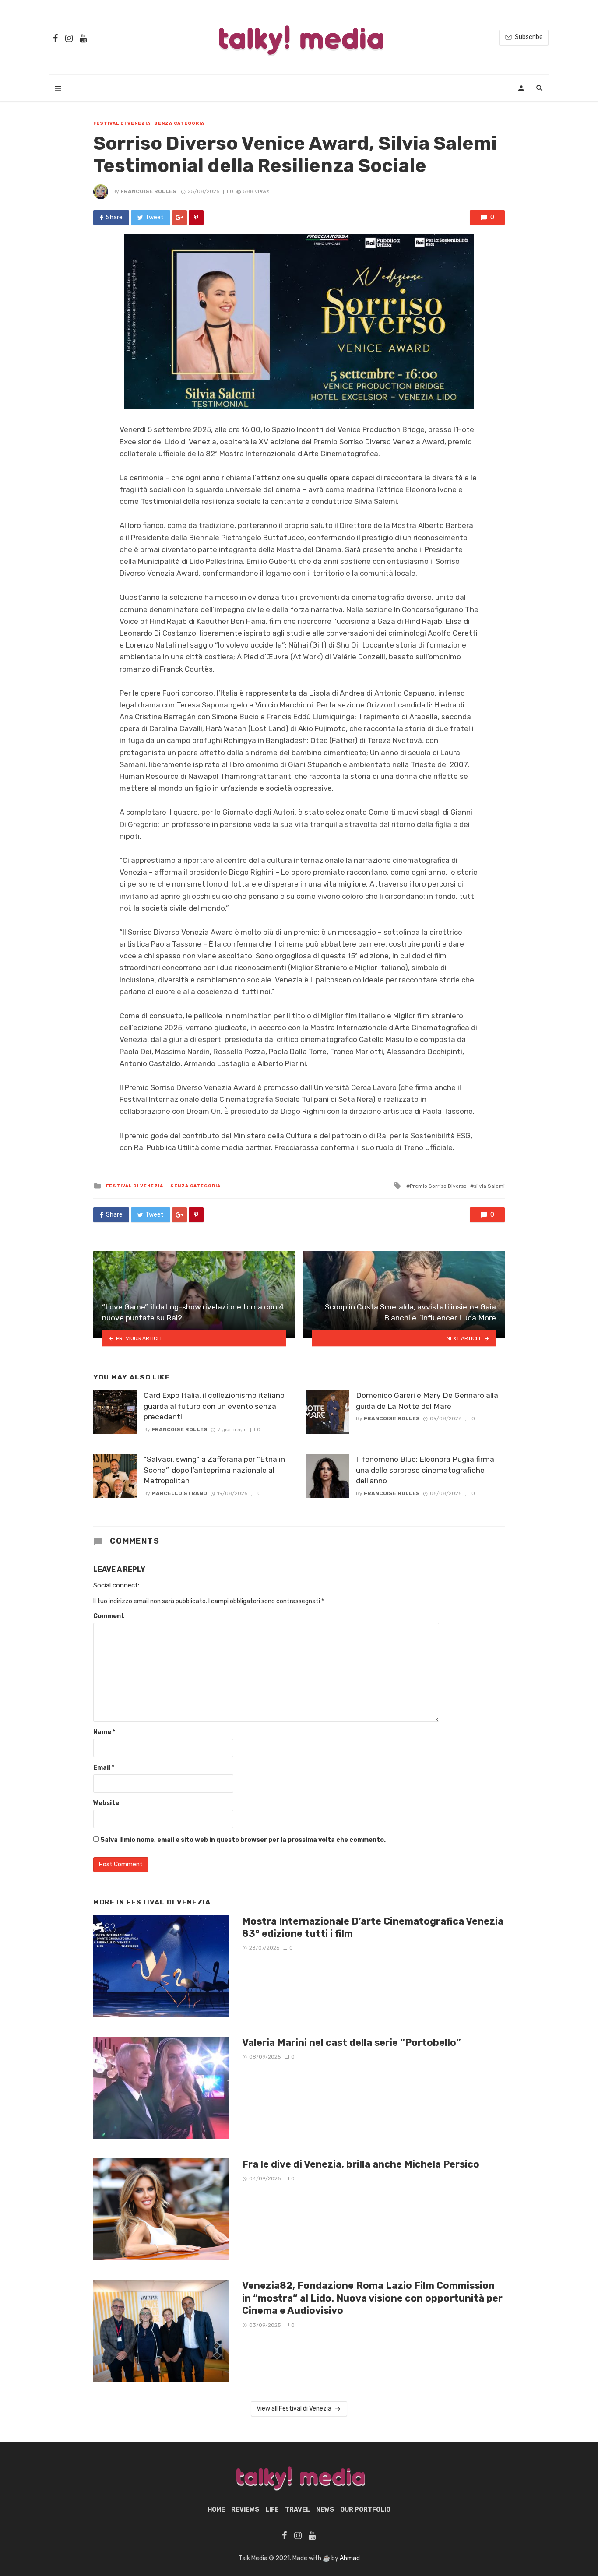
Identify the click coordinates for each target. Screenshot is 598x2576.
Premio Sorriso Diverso (438, 1186)
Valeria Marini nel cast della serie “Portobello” (352, 2043)
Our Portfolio (365, 2510)
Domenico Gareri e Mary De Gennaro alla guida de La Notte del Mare (427, 1401)
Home (216, 2510)
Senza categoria (179, 123)
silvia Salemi (489, 1186)
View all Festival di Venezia (294, 2409)
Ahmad (350, 2558)
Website (106, 1803)
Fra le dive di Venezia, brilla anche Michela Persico (361, 2164)
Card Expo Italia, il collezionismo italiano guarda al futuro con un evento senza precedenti (214, 1406)
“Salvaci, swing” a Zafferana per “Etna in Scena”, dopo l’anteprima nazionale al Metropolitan (214, 1470)
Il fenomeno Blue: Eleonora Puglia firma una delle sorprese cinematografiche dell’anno (425, 1470)
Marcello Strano (179, 1493)
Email (104, 1768)
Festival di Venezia (122, 123)
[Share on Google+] (179, 218)
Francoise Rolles (148, 191)
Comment (109, 1616)
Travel (297, 2510)
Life (272, 2510)
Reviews (245, 2510)
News (325, 2510)
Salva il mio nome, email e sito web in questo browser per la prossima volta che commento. (243, 1840)
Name (104, 1732)
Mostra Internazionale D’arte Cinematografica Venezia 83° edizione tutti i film (373, 1927)
